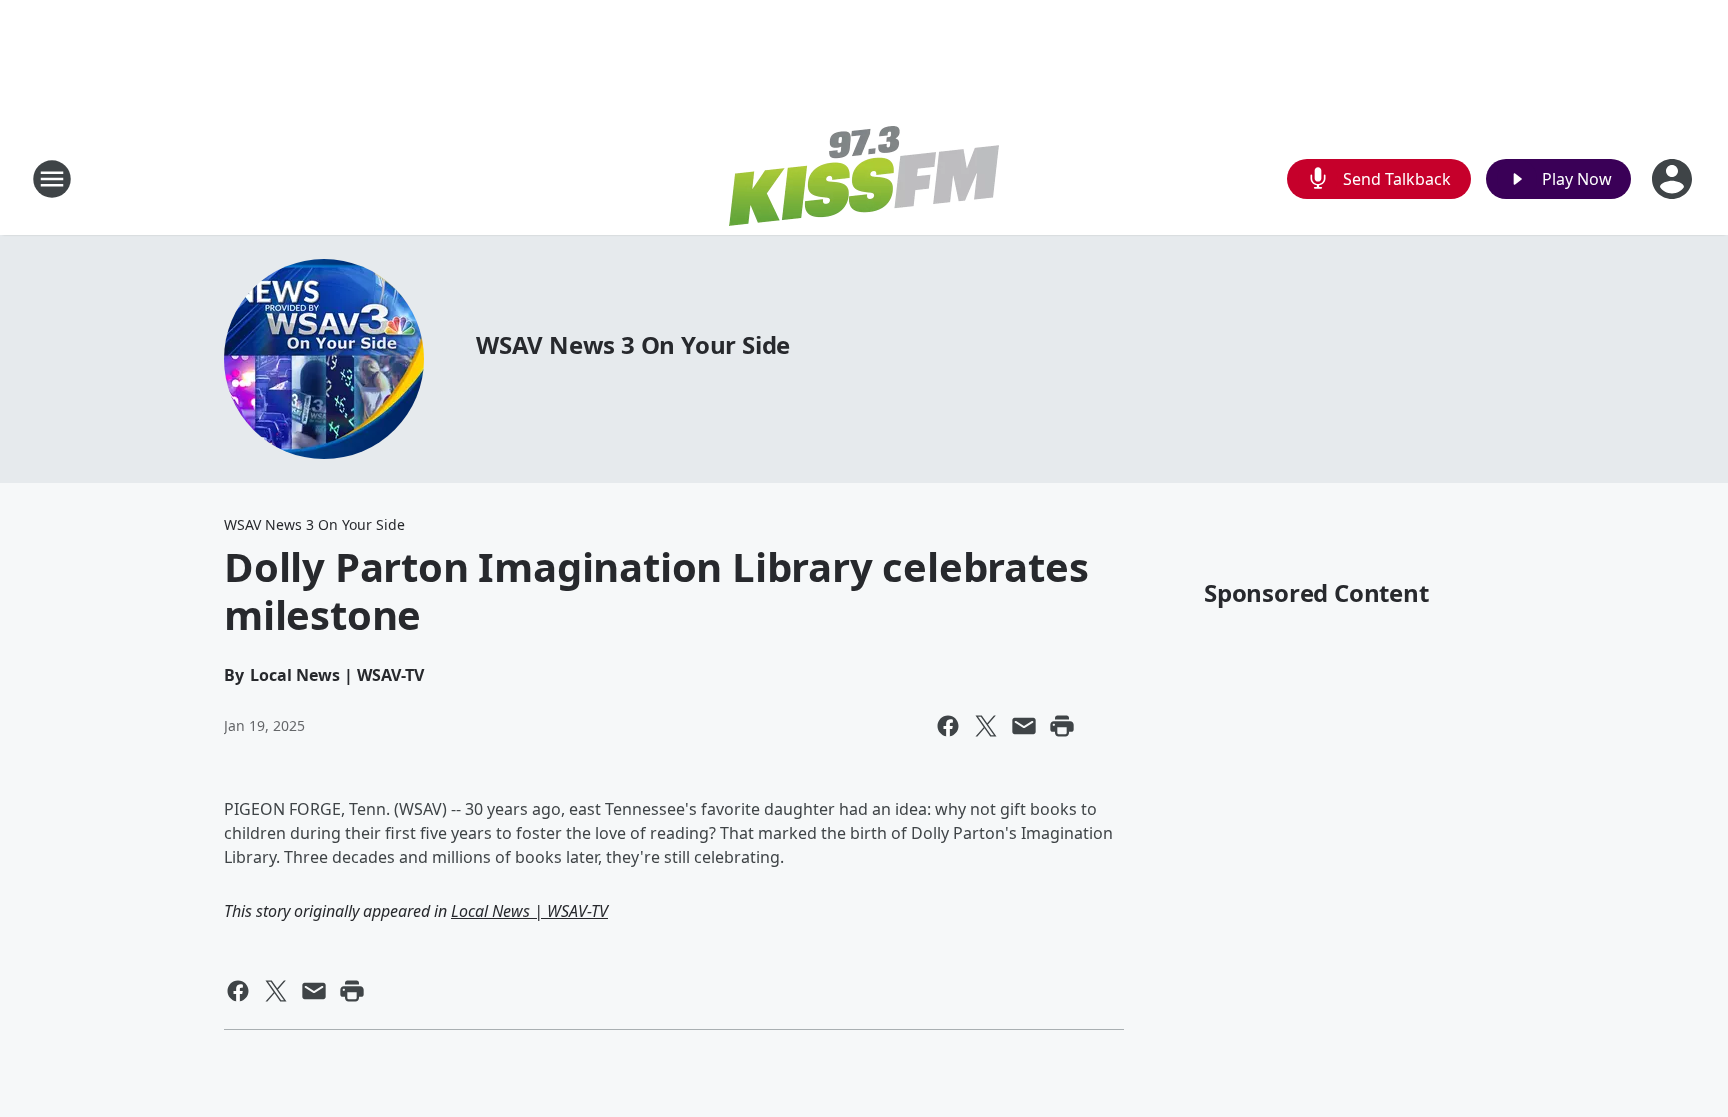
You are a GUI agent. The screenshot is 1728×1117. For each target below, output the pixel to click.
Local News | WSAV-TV (529, 911)
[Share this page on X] (986, 726)
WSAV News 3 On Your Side (633, 344)
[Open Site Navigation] (52, 179)
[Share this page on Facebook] (948, 726)
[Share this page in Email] (1024, 726)
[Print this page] (1062, 726)
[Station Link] (864, 178)
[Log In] (1674, 179)
